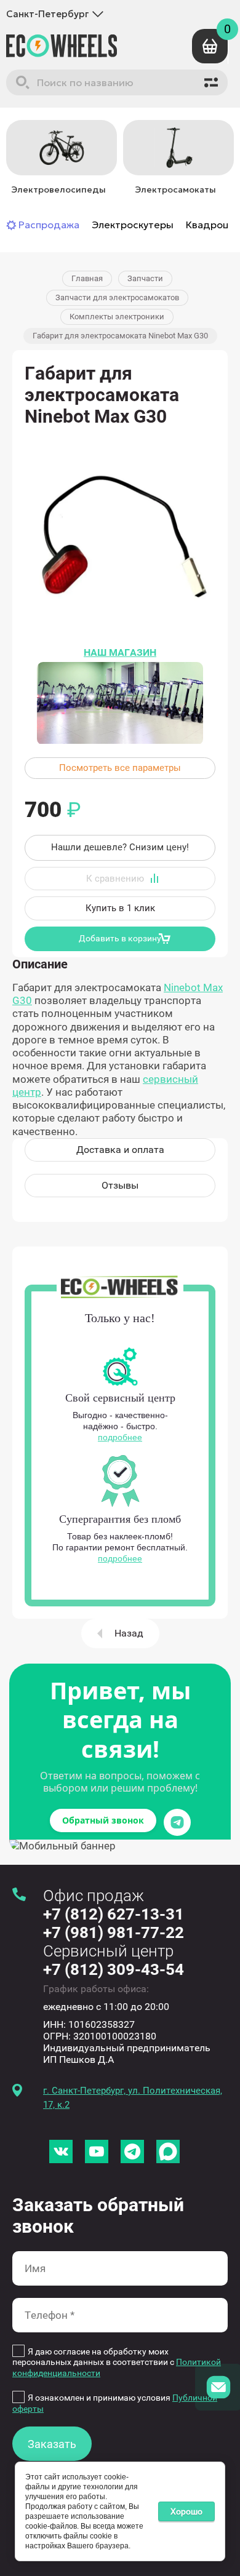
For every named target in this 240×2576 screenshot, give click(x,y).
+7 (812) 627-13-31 (114, 1914)
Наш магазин (120, 652)
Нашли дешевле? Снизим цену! (120, 847)
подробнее (120, 1437)
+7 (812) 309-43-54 (114, 1969)
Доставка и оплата (120, 1150)
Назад (129, 1633)
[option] (58, 159)
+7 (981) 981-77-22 (114, 1932)
